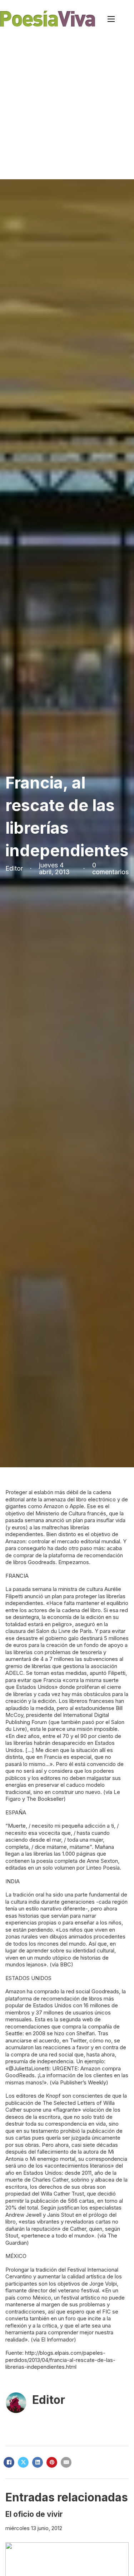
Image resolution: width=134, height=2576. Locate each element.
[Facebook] (9, 2462)
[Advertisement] (67, 108)
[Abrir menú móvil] (111, 19)
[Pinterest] (52, 2462)
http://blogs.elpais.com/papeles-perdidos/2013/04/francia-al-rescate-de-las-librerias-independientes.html (60, 2360)
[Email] (66, 2462)
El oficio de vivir (34, 2514)
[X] (23, 2462)
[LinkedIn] (38, 2462)
